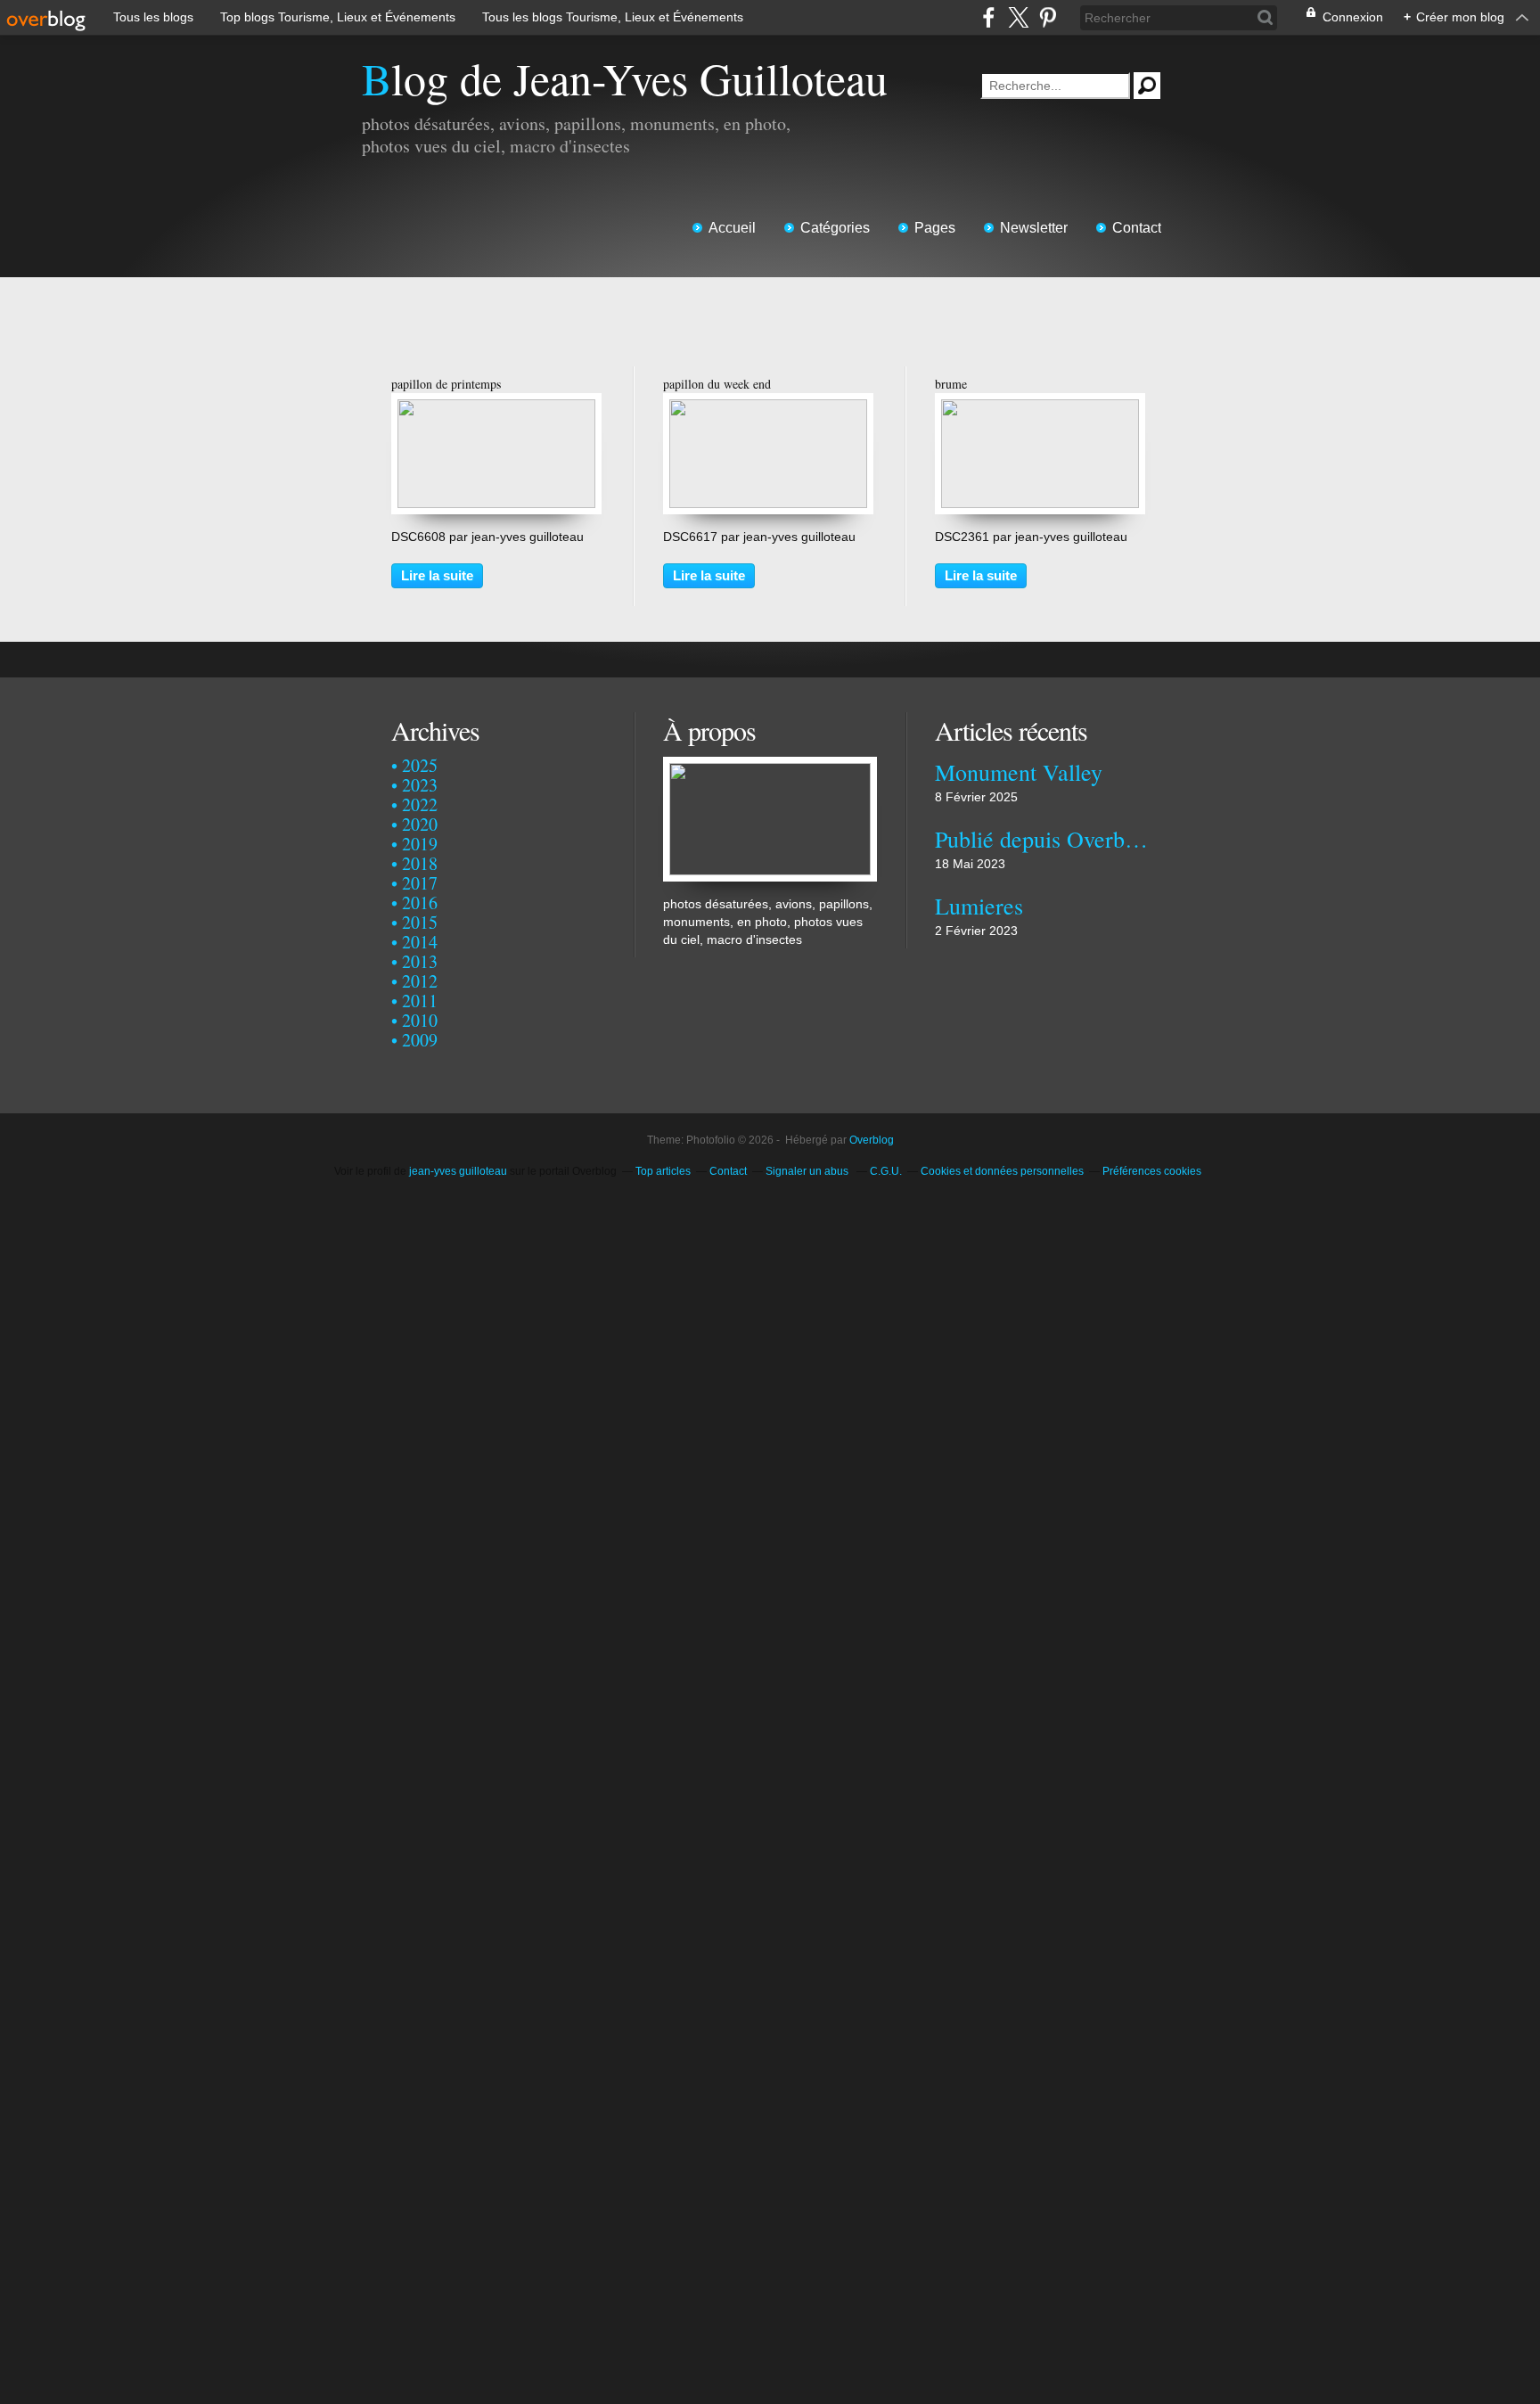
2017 (420, 883)
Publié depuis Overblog (1041, 839)
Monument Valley (1019, 772)
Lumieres (979, 906)
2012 (420, 981)
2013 (420, 961)
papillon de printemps (446, 384)
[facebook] (989, 17)
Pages (935, 228)
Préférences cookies (1152, 1171)
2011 (420, 1001)
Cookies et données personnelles (1002, 1171)
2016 (420, 903)
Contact (1137, 228)
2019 (420, 844)
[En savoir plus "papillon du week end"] (768, 408)
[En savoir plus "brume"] (1040, 408)
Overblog (872, 1140)
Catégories (835, 228)
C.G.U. (886, 1171)
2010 (420, 1020)
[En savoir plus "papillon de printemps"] (496, 408)
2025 (420, 765)
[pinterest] (1048, 17)
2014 (420, 942)
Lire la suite (437, 575)
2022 (420, 804)
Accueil (732, 228)
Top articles (663, 1171)
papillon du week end (717, 384)
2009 (420, 1040)
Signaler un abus (808, 1171)
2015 (420, 922)
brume (951, 384)
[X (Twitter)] (1018, 17)
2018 (420, 863)
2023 (420, 785)
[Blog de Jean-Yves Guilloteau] (770, 766)
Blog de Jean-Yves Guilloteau (625, 78)
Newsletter (1034, 228)
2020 (420, 824)
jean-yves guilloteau (458, 1171)
